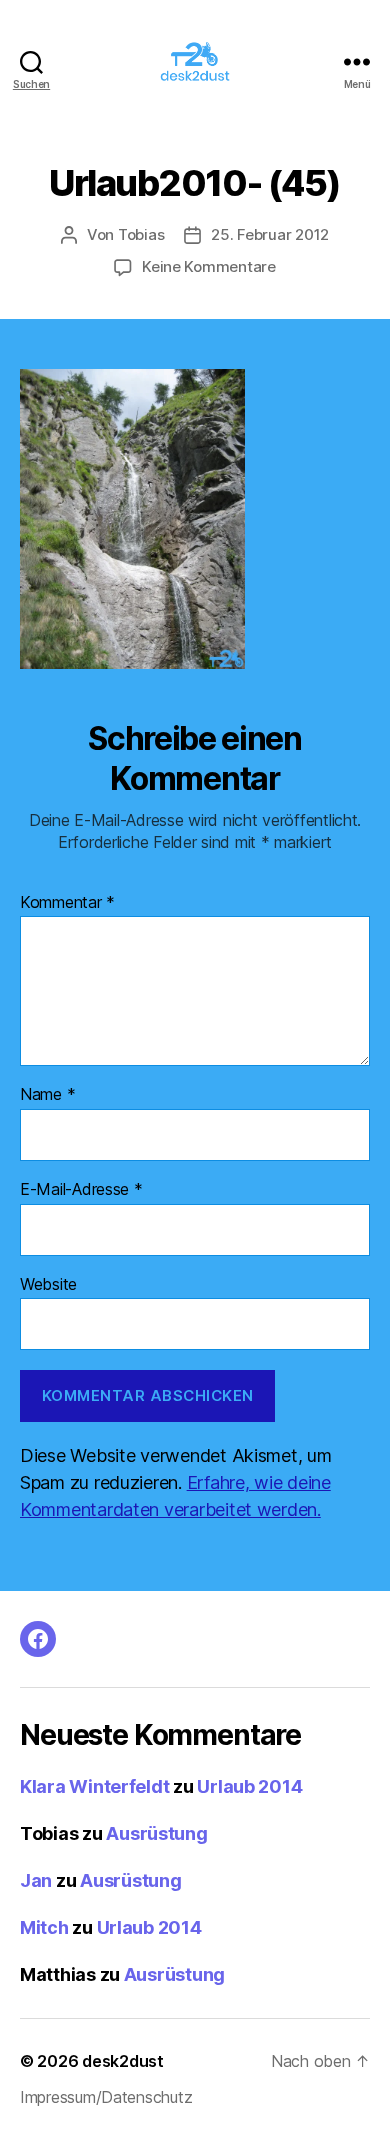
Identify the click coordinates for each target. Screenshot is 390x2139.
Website (48, 1285)
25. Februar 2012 (270, 234)
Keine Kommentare (209, 266)
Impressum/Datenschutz (106, 2097)
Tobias (141, 234)
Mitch (44, 1927)
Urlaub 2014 (249, 1786)
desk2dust (123, 2061)
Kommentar (67, 903)
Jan (36, 1880)
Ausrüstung (156, 1833)
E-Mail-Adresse (81, 1190)
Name (47, 1095)
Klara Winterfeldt (94, 1786)
